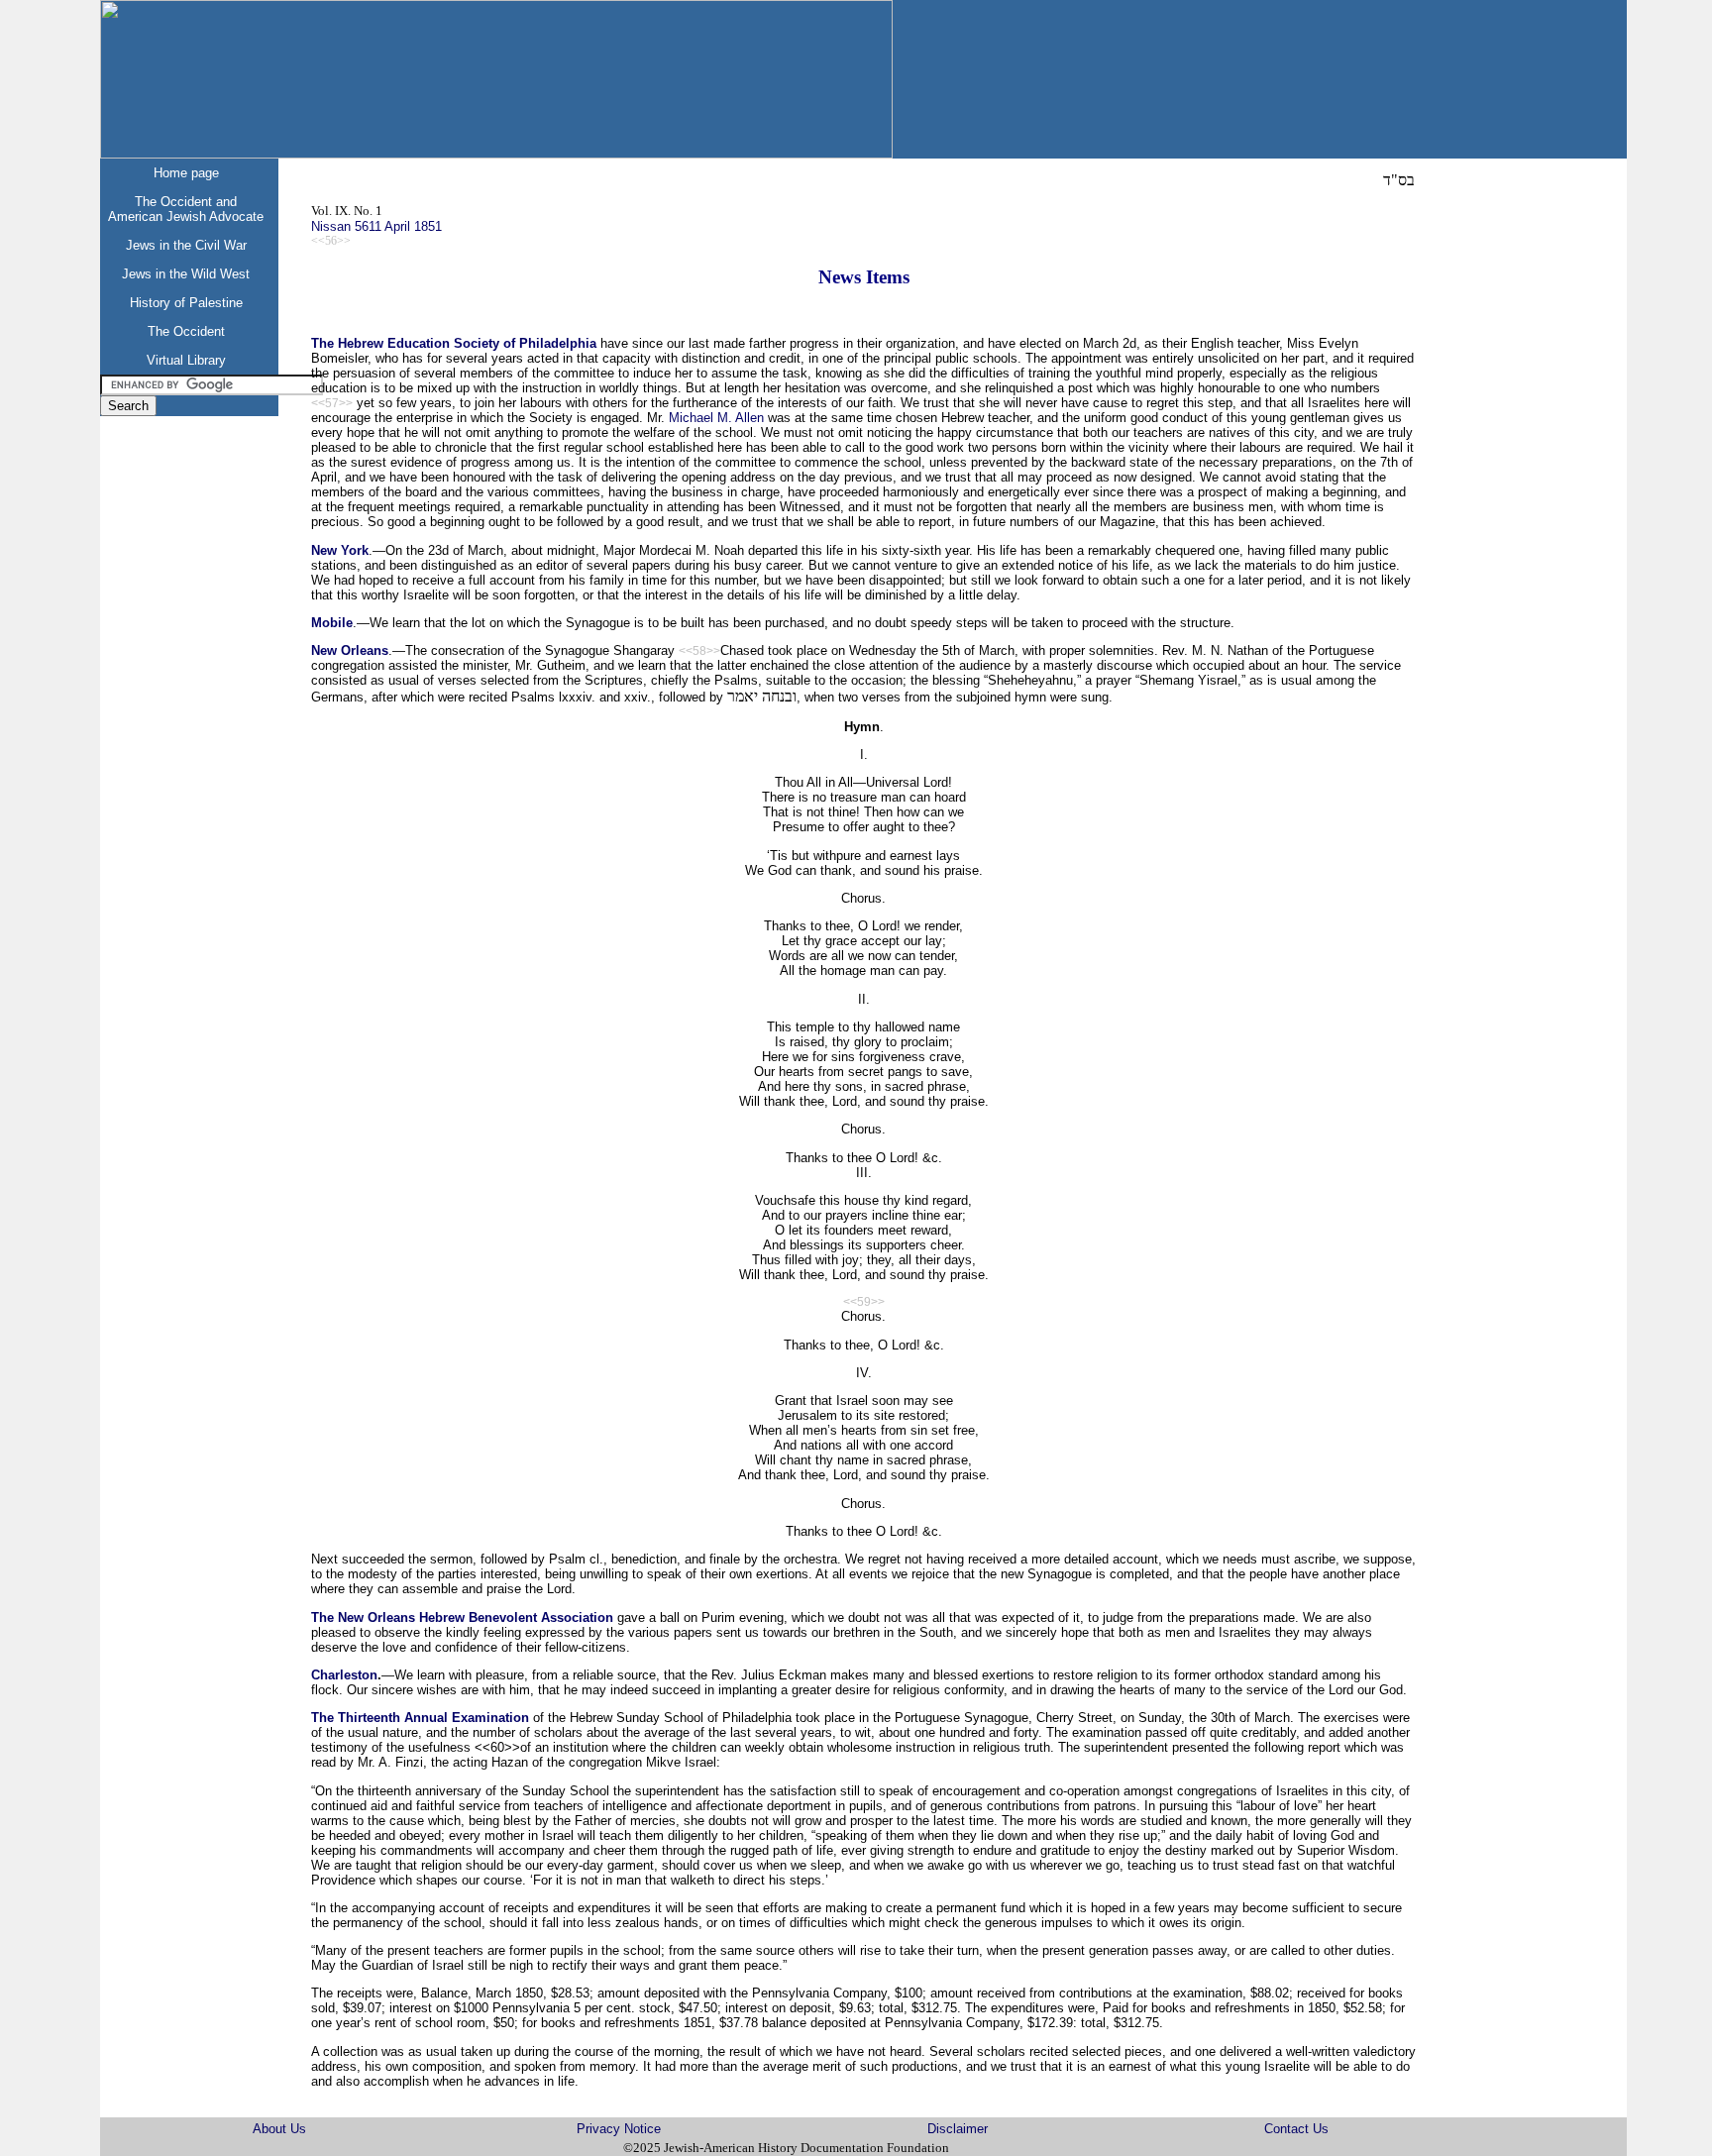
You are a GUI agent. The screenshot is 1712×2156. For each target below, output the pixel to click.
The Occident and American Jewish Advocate (186, 209)
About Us (279, 2129)
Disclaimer (958, 2129)
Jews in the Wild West (186, 274)
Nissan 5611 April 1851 (376, 226)
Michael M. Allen (716, 418)
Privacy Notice (619, 2129)
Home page (186, 173)
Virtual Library (186, 360)
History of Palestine (186, 303)
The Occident (186, 331)
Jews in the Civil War (186, 245)
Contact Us (1296, 2129)
